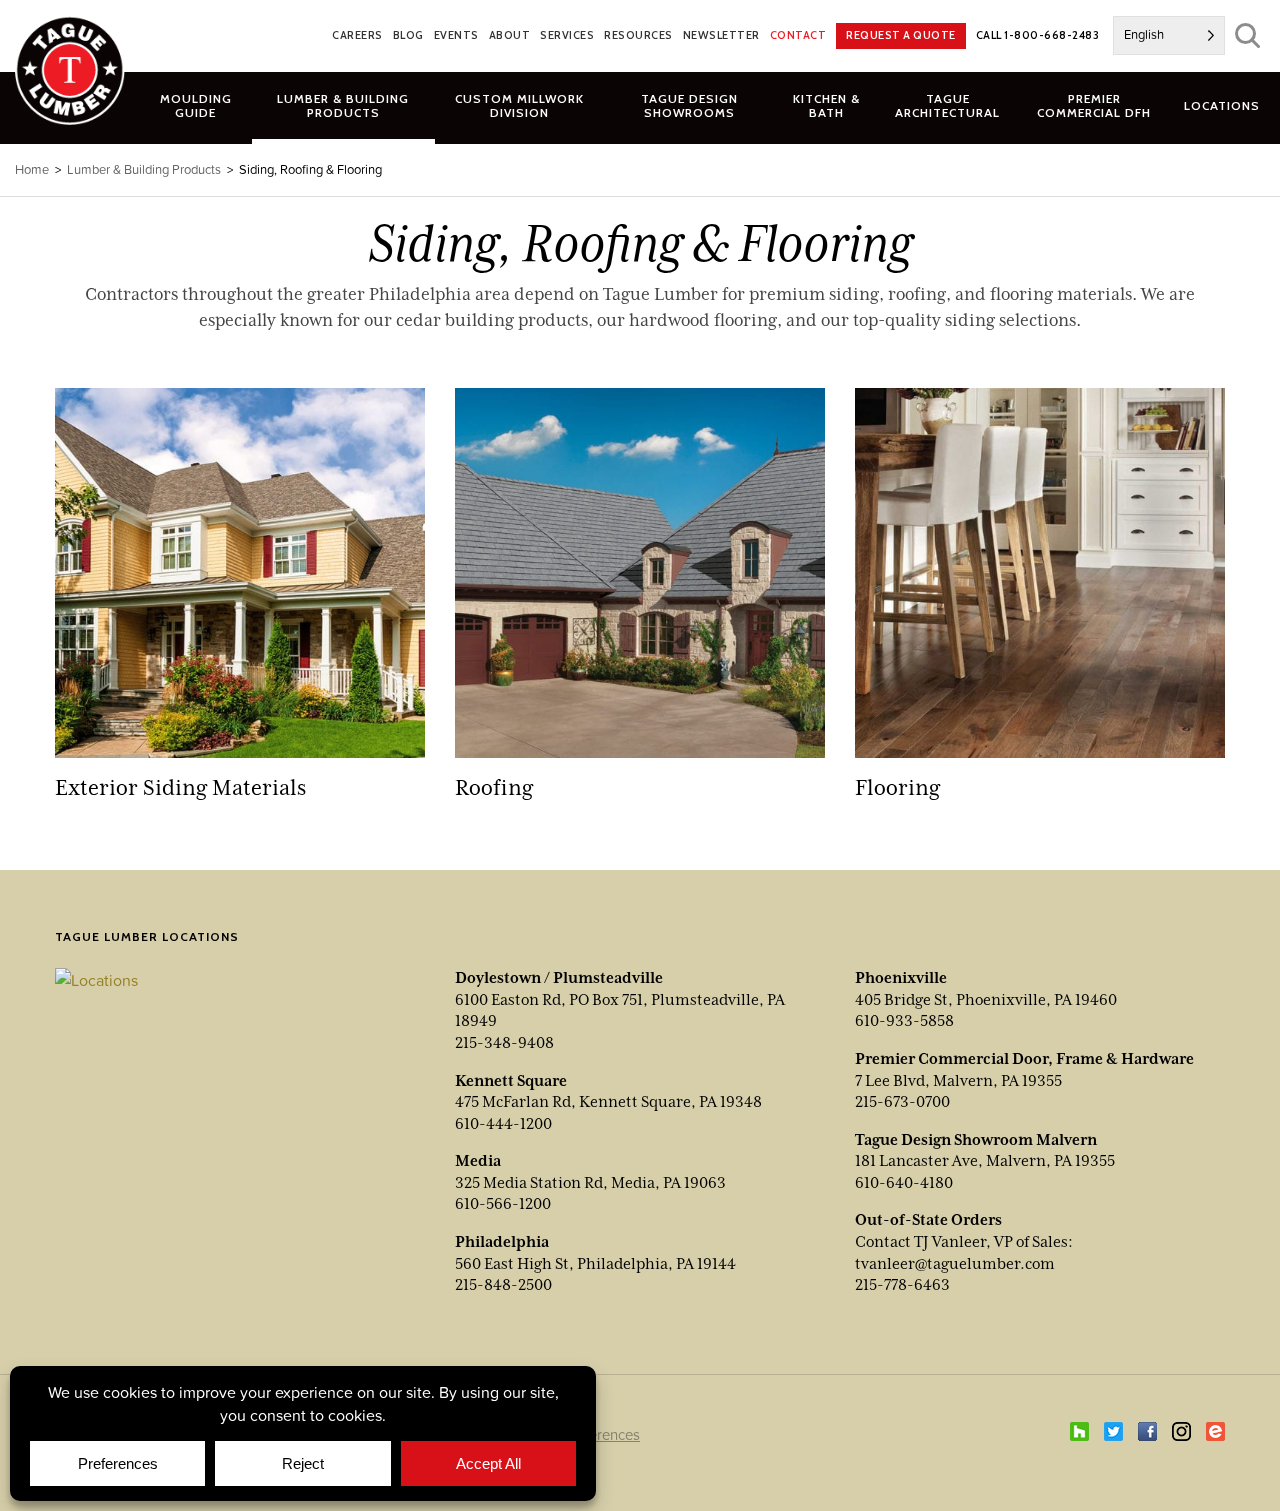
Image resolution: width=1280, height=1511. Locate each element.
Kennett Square (511, 1081)
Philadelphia (502, 1242)
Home (32, 169)
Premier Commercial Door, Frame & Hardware (1024, 1059)
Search (1247, 35)
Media (478, 1161)
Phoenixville (901, 978)
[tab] (343, 105)
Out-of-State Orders (928, 1220)
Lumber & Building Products (144, 169)
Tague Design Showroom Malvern (976, 1140)
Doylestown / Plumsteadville (559, 978)
